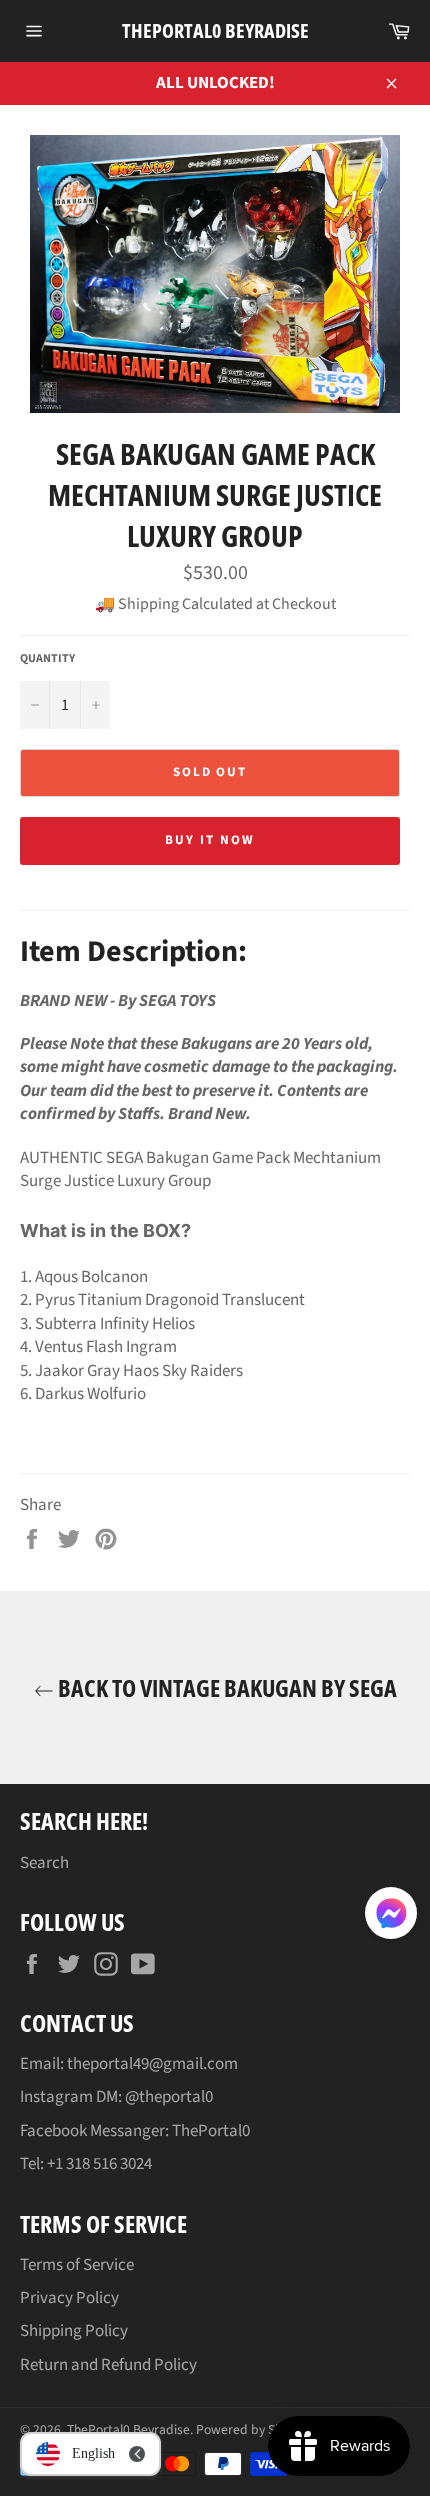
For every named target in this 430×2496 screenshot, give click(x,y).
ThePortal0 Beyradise (215, 30)
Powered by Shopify (253, 2429)
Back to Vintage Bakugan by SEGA (225, 1687)
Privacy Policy (69, 2298)
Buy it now (210, 840)
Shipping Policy (74, 2331)
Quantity (47, 659)
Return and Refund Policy (108, 2365)
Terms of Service (77, 2265)
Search (44, 1863)
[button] (391, 1917)
